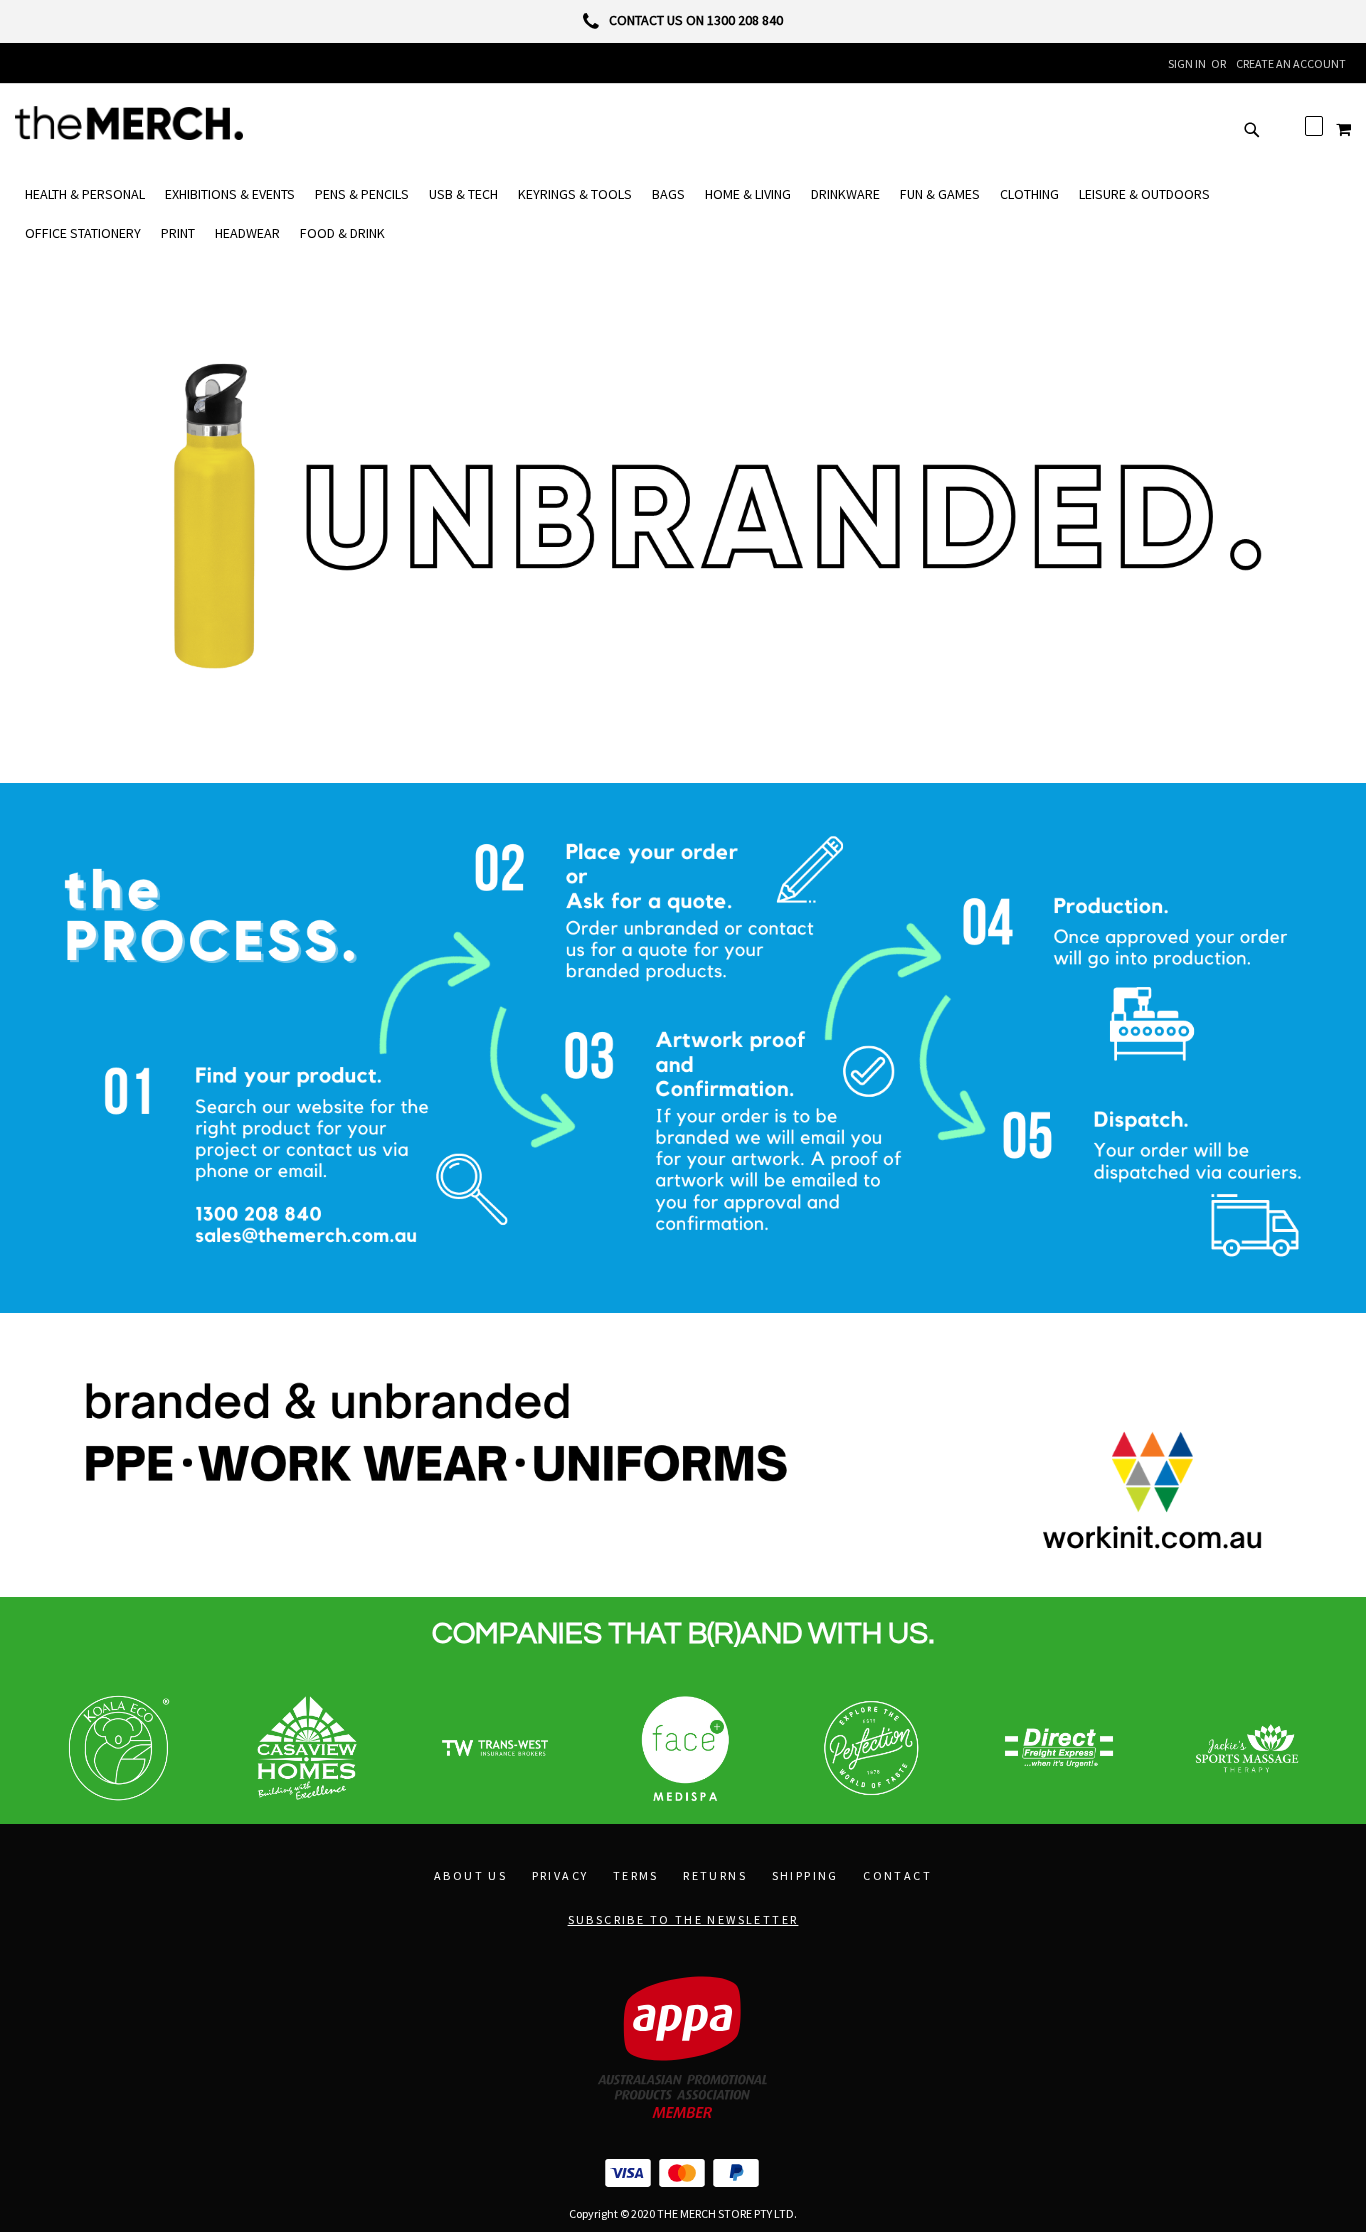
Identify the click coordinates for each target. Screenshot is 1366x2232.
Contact (897, 1875)
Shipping (805, 1875)
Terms (636, 1875)
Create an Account (1291, 63)
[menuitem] (85, 194)
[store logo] (129, 123)
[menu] (683, 214)
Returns (715, 1875)
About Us (470, 1875)
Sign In (1187, 63)
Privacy (560, 1875)
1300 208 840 (745, 20)
